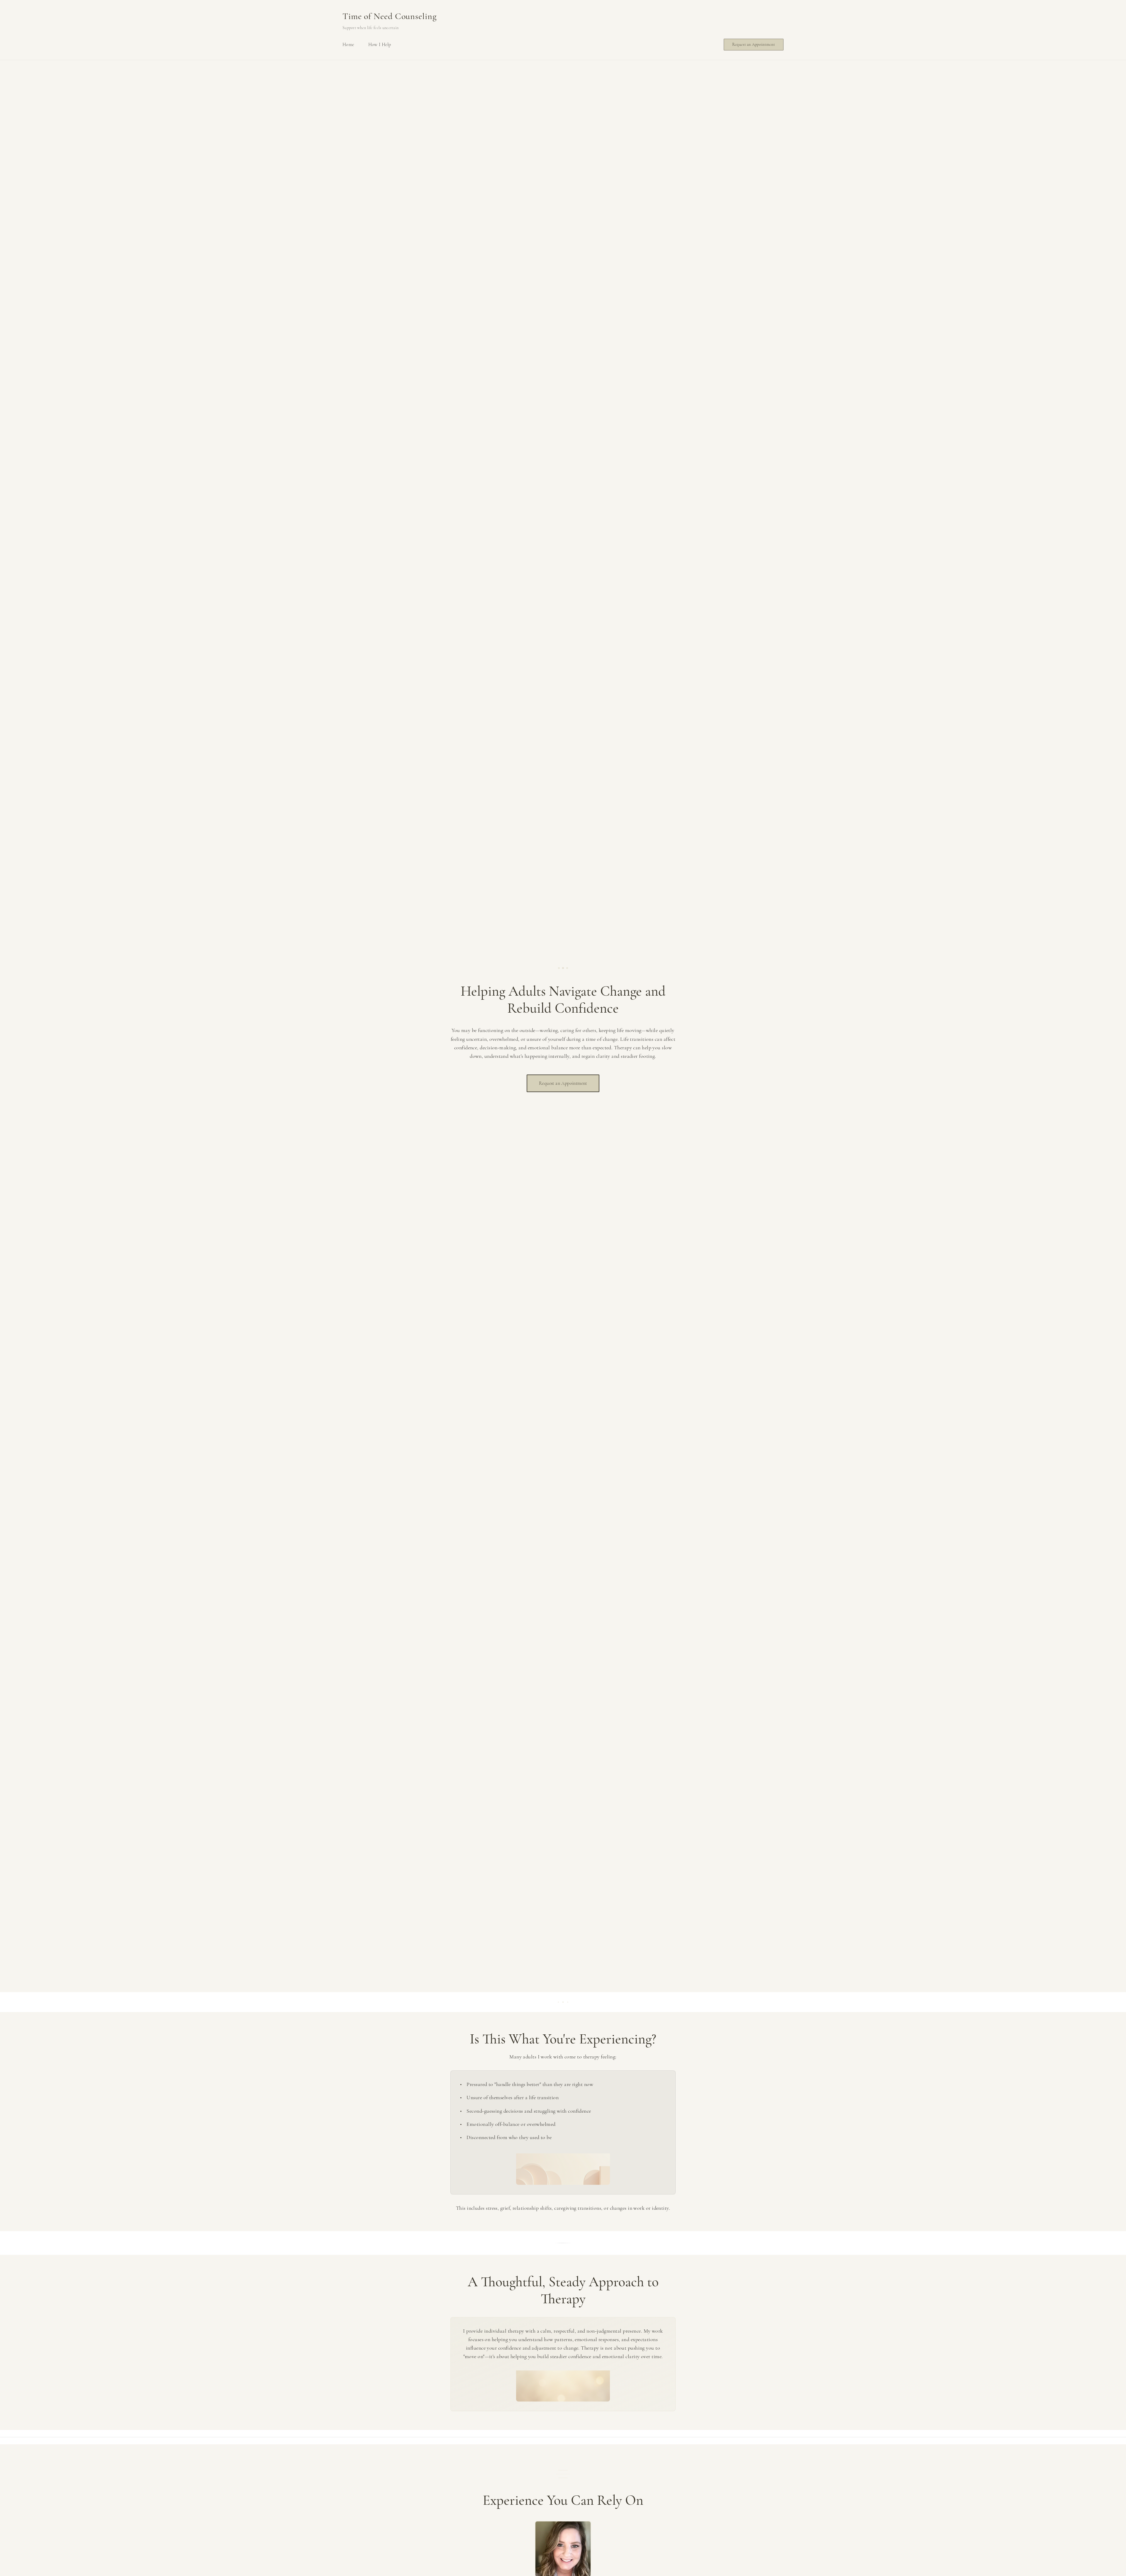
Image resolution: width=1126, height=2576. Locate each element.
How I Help (380, 45)
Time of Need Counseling (390, 16)
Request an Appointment (754, 44)
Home (348, 45)
